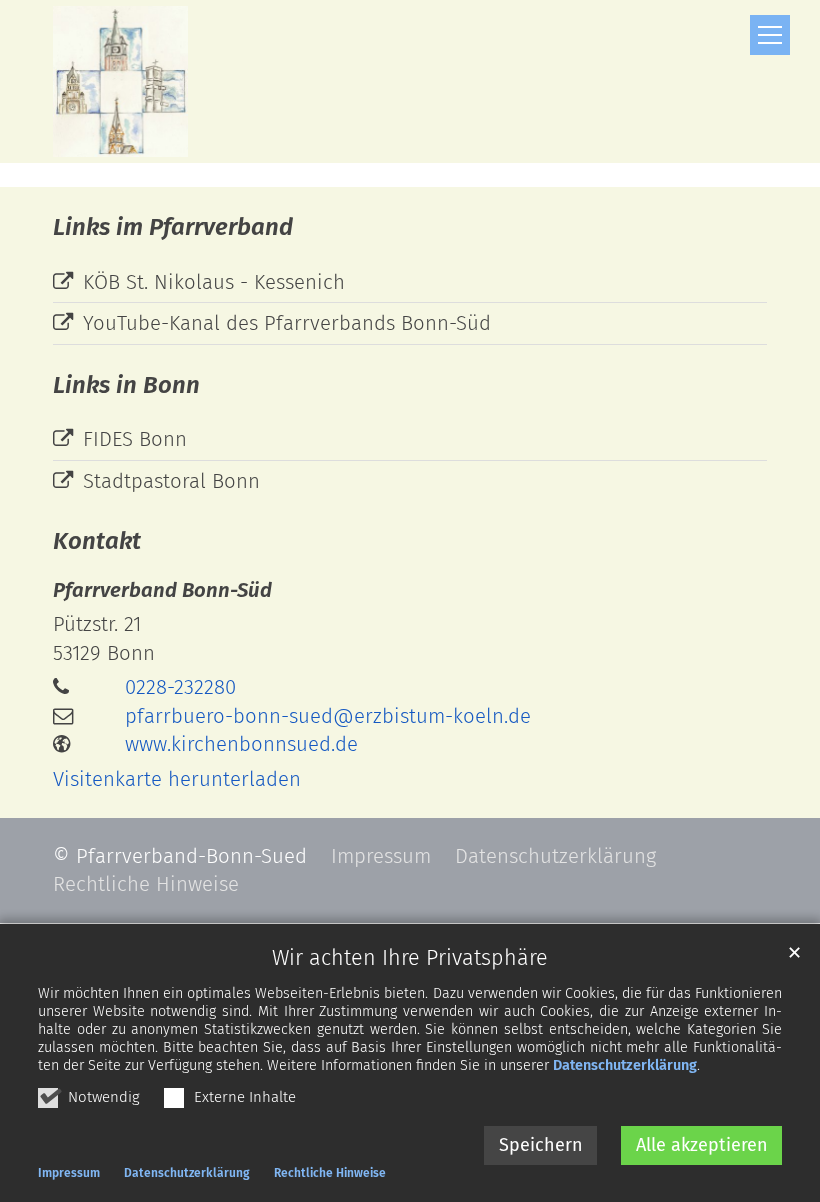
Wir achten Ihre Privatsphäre (410, 958)
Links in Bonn (126, 385)
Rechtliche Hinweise (330, 1173)
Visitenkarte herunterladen (177, 779)
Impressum (69, 1173)
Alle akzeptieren (702, 1145)
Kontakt (97, 541)
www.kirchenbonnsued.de (241, 744)
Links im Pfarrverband (173, 227)
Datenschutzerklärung (625, 1065)
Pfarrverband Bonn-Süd (162, 590)
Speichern (541, 1145)
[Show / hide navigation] (770, 35)
